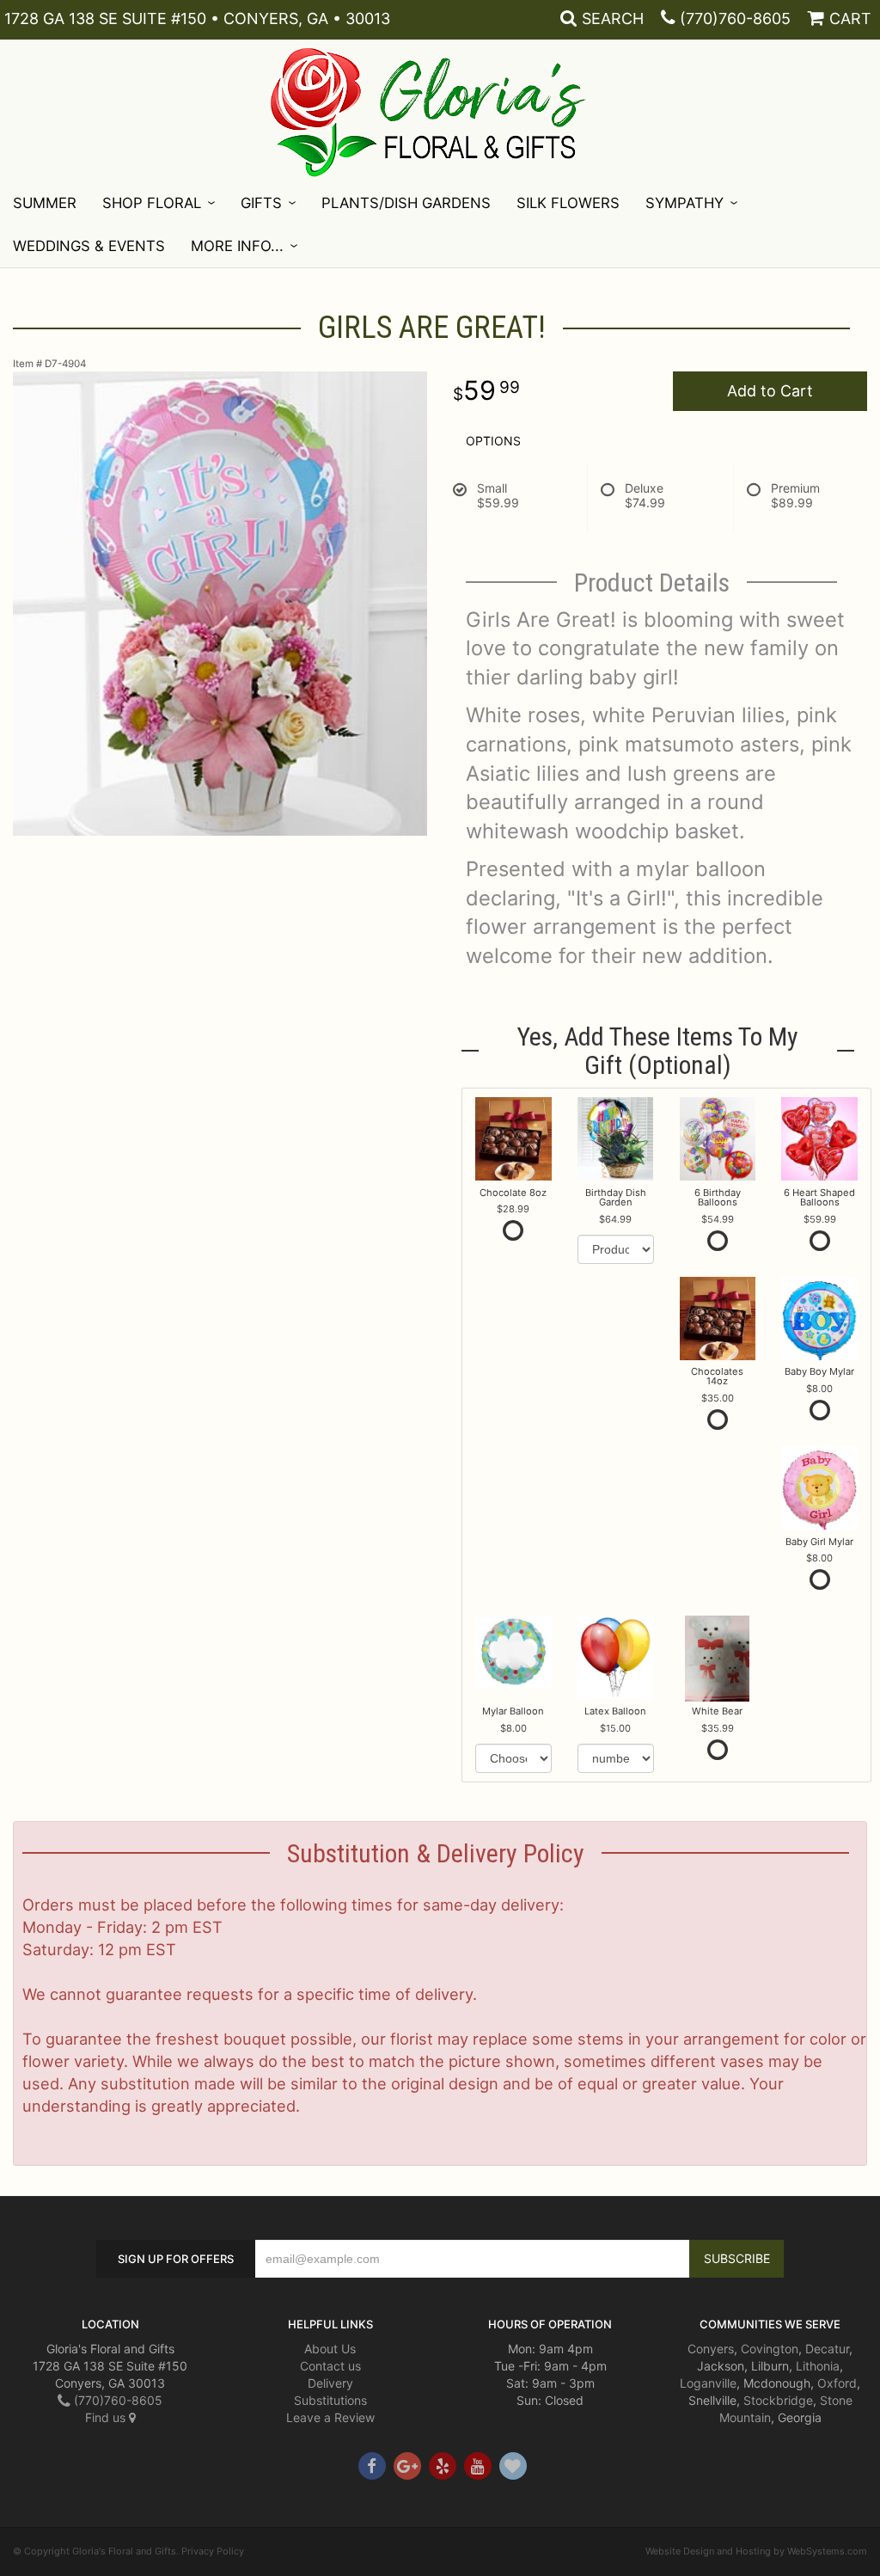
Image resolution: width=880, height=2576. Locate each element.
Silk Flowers (568, 203)
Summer (45, 203)
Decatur (827, 2349)
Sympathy (684, 203)
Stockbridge (778, 2400)
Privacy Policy (213, 2551)
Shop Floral (152, 203)
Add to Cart (770, 391)
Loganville (708, 2383)
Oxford (837, 2383)
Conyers (711, 2349)
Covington (770, 2349)
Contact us (330, 2366)
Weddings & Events (89, 246)
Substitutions (330, 2400)
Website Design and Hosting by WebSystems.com (756, 2551)
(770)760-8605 (735, 18)
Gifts (261, 203)
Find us (107, 2417)
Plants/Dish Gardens (406, 203)
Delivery (330, 2383)
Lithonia (818, 2366)
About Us (330, 2349)
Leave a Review (330, 2417)
